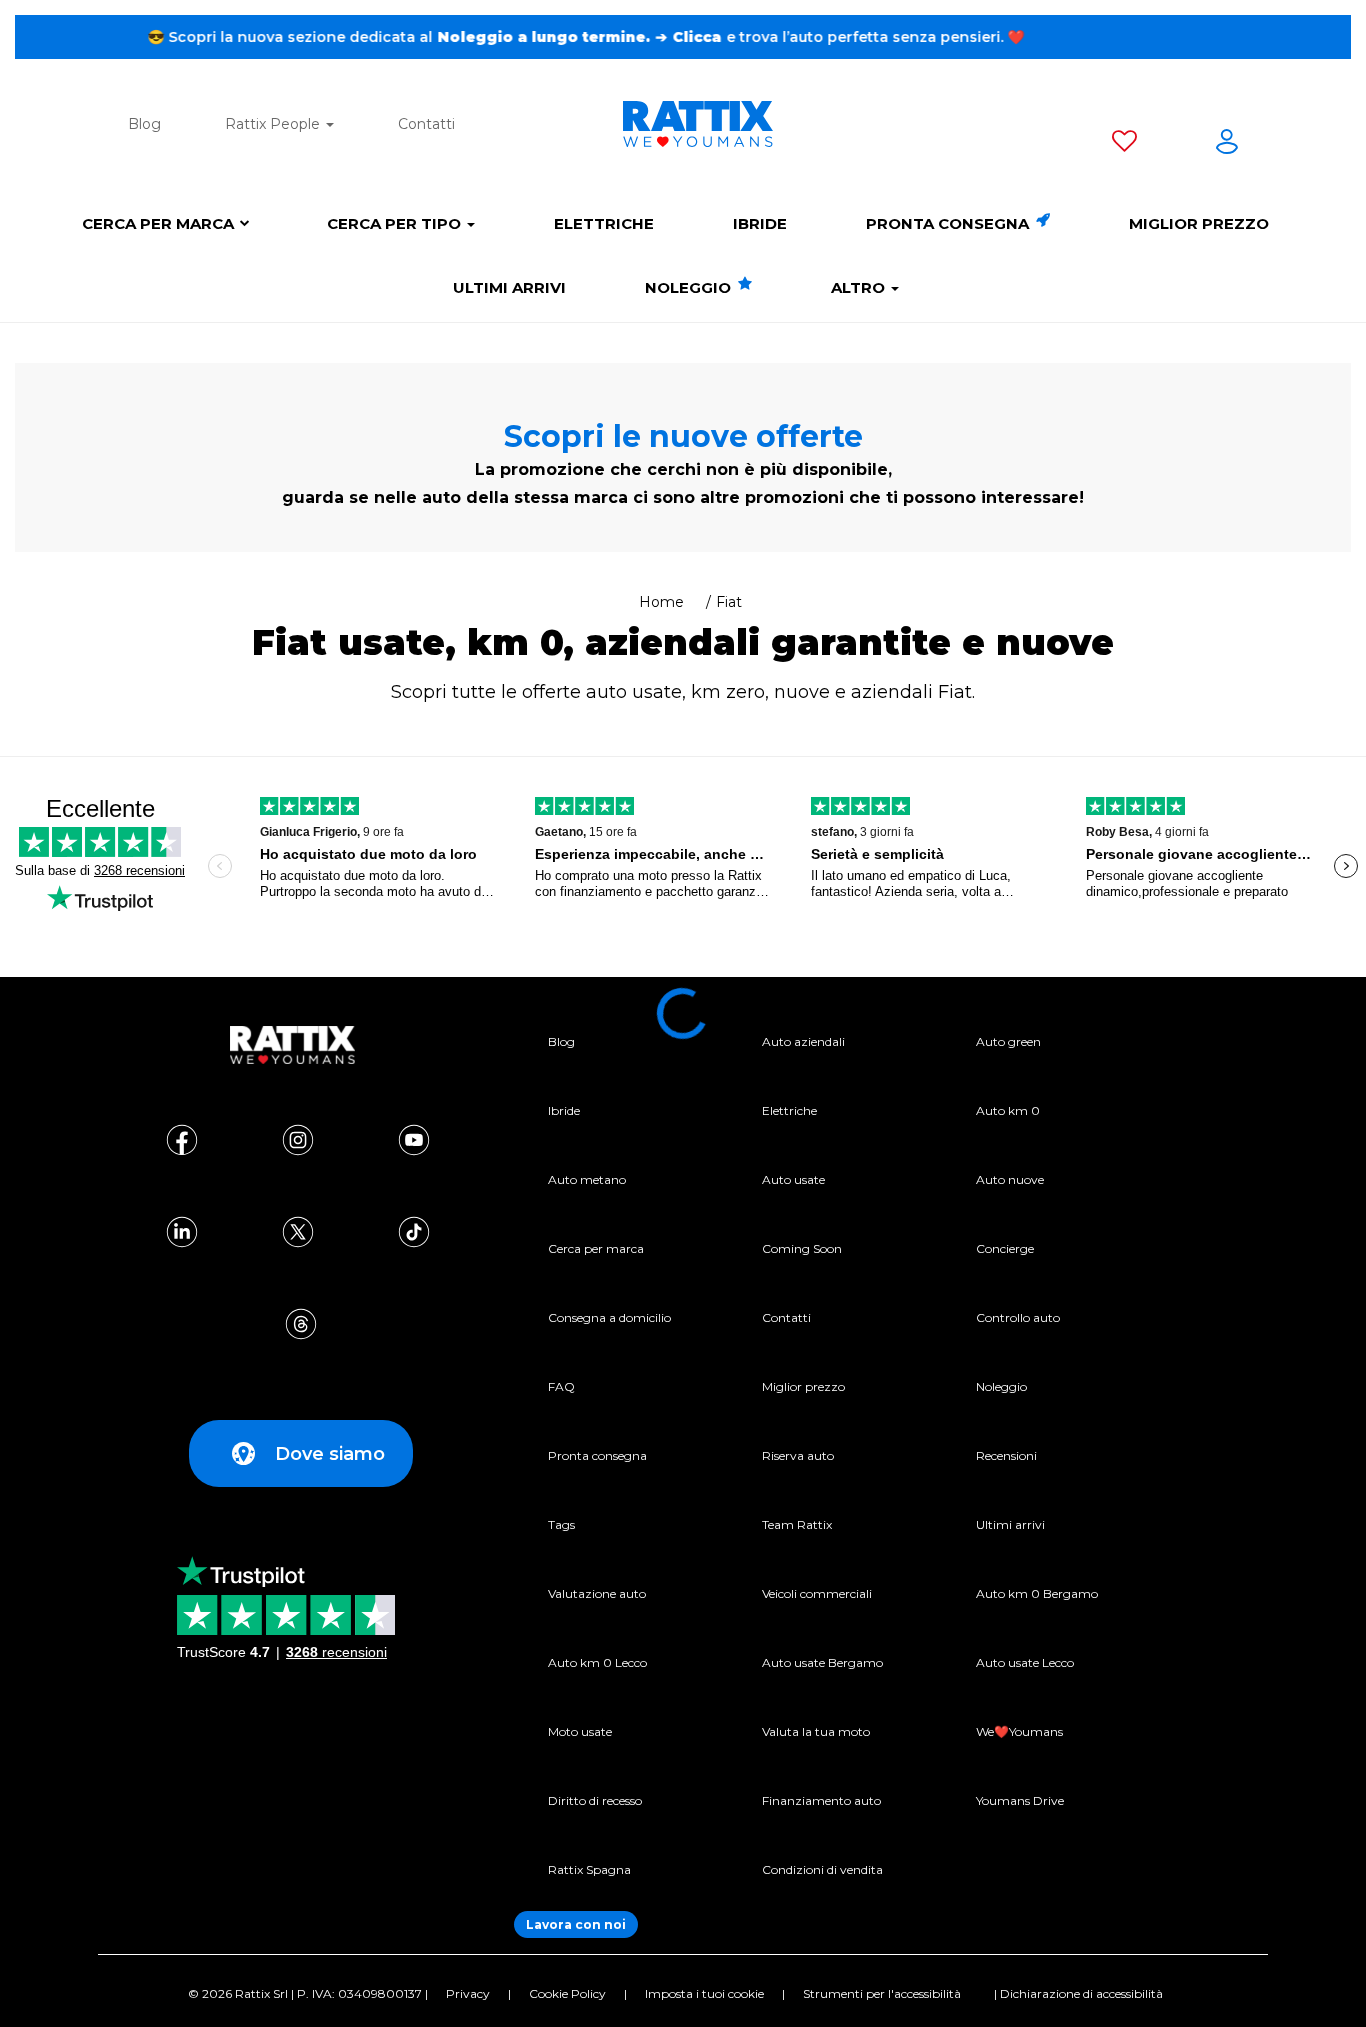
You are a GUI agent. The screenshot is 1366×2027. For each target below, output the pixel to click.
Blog (144, 124)
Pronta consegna (949, 223)
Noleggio (690, 287)
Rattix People (274, 124)
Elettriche (604, 223)
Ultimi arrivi (509, 287)
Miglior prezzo (1199, 223)
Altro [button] (860, 287)
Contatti (426, 124)
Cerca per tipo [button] (396, 223)
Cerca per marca (158, 223)
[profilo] (1227, 145)
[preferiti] (1124, 145)
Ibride (760, 223)
